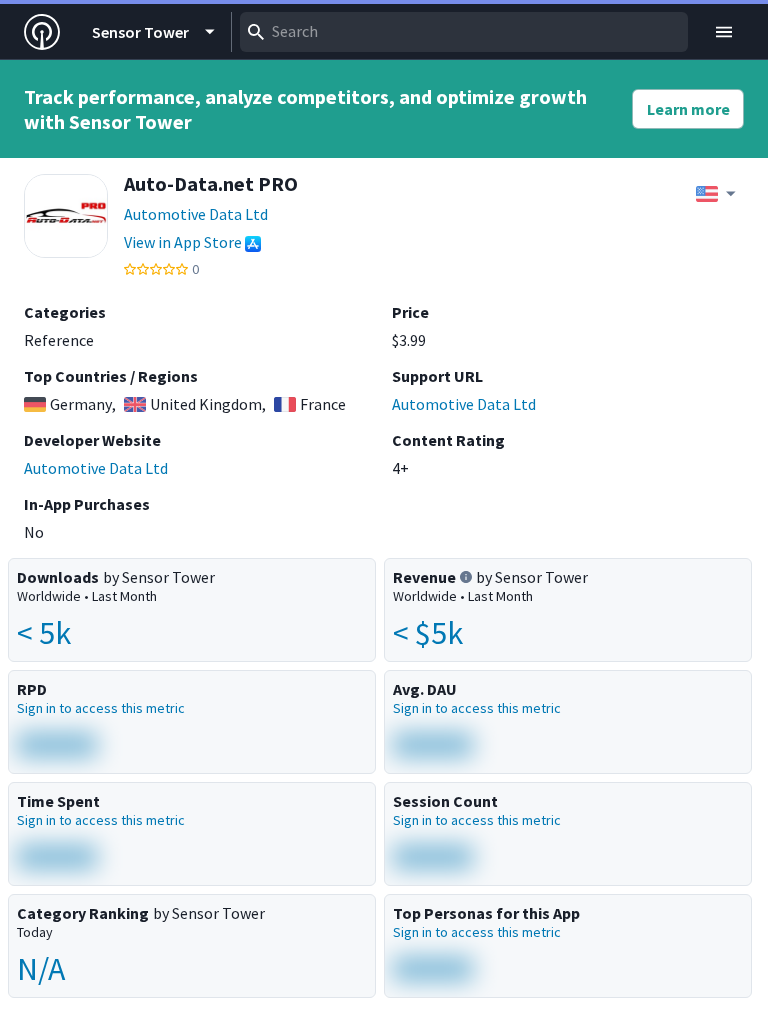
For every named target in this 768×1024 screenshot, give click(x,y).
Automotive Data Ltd (196, 214)
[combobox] (464, 32)
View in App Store (183, 242)
